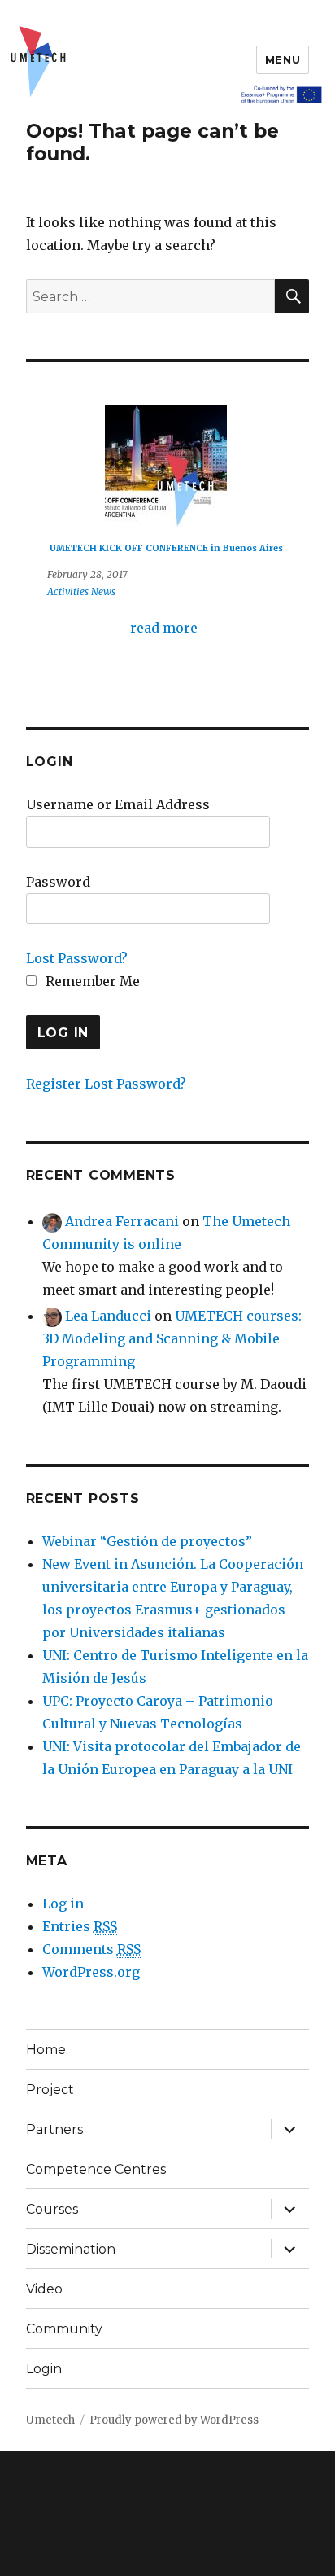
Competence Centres (96, 2169)
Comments (91, 1949)
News (103, 591)
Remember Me (91, 981)
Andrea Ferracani (122, 1221)
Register (54, 1084)
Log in (63, 1904)
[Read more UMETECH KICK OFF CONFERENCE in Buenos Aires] (166, 466)
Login (44, 2369)
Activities (68, 591)
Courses (52, 2209)
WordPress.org (91, 1972)
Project (50, 2090)
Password (58, 882)
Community (64, 2329)
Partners (54, 2129)
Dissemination (71, 2249)
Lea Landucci (108, 1316)
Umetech (50, 2420)
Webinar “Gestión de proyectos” (147, 1541)
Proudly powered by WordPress (174, 2420)
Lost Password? (77, 958)
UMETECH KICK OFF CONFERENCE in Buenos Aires (166, 548)
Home (46, 2050)
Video (44, 2289)
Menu (283, 59)
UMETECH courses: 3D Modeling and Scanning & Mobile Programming (172, 1338)
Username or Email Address (118, 804)
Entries (80, 1926)
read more (164, 628)
